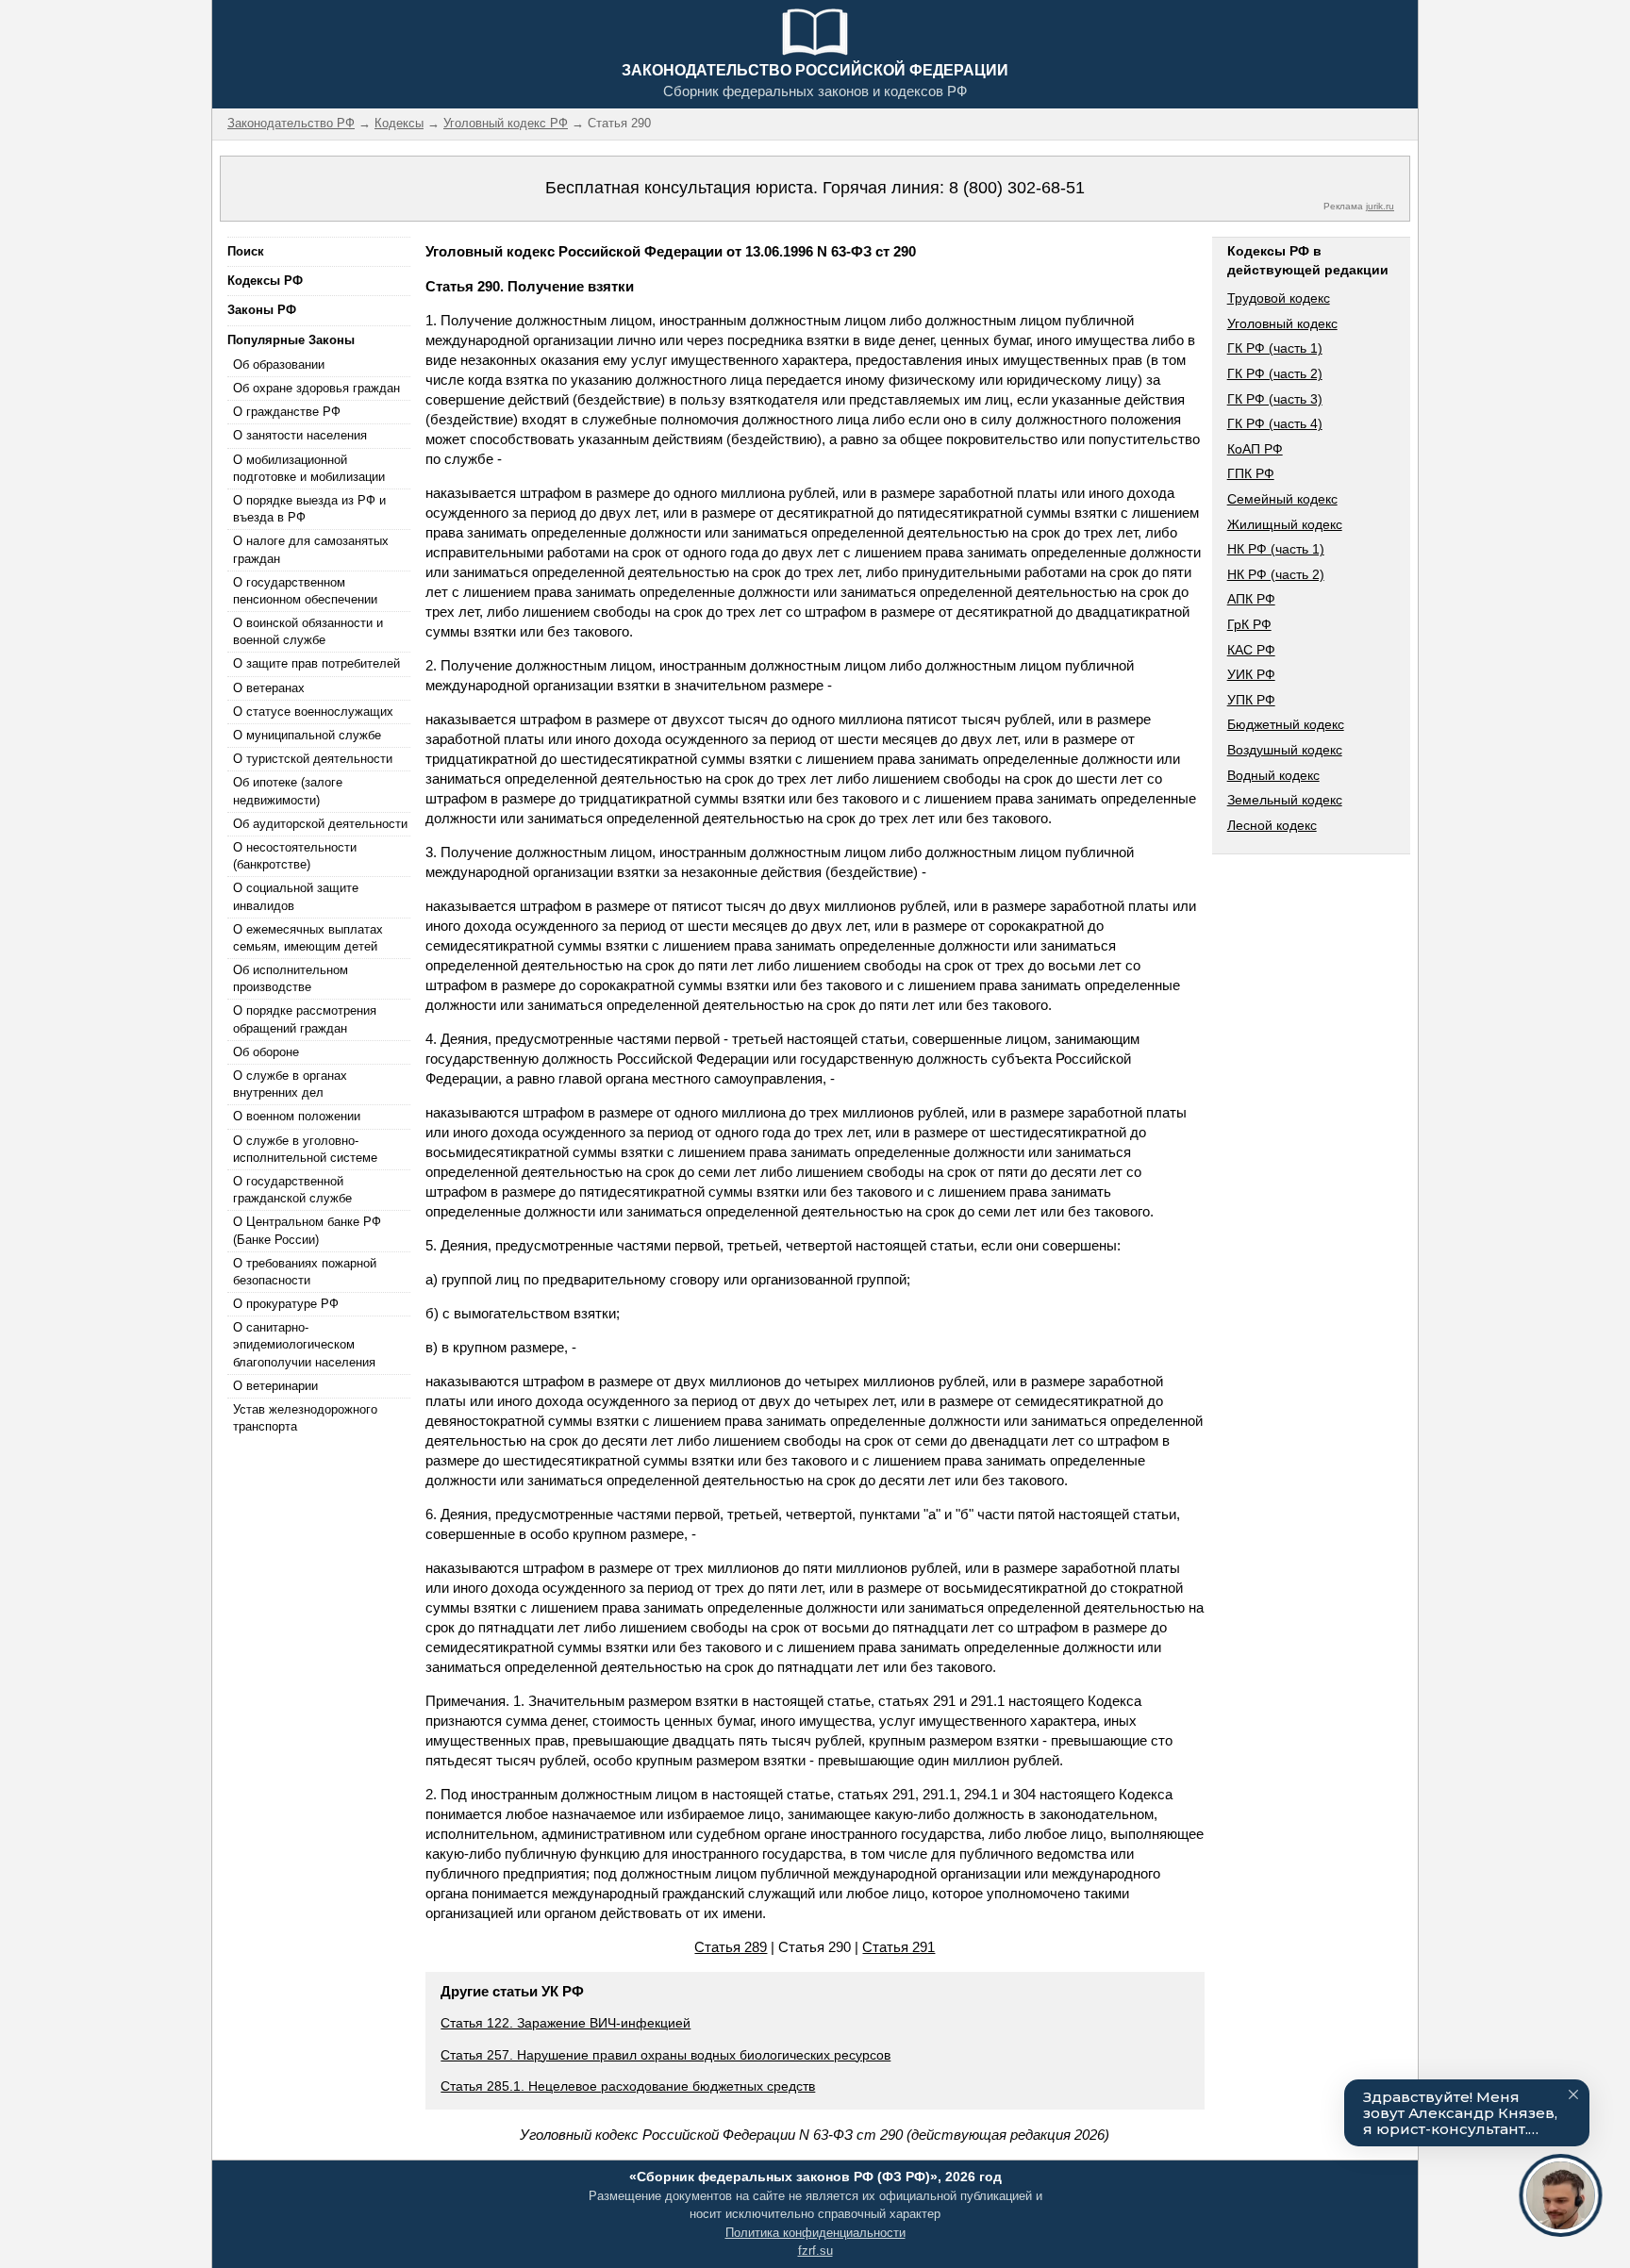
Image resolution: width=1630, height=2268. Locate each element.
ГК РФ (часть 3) (1275, 399)
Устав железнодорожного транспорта (305, 1418)
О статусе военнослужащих (313, 712)
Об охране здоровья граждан (316, 388)
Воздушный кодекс (1285, 750)
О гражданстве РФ (287, 412)
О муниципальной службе (307, 735)
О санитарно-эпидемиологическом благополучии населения (304, 1344)
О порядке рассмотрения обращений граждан (305, 1019)
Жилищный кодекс (1285, 524)
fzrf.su (815, 2251)
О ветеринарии (275, 1386)
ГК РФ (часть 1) (1275, 348)
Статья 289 (731, 1947)
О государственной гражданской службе (292, 1190)
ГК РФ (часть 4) (1275, 423)
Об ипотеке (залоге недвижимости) (288, 791)
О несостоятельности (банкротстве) (295, 856)
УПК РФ (1251, 700)
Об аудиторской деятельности (320, 824)
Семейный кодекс (1282, 499)
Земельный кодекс (1285, 800)
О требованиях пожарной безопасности (305, 1272)
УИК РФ (1251, 674)
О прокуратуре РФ (286, 1304)
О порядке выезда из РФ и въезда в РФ (309, 509)
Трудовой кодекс (1279, 298)
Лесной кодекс (1272, 825)
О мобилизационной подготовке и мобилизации (309, 468)
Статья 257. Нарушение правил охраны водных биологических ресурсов (665, 2055)
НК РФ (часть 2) (1276, 574)
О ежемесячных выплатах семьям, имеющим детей (308, 938)
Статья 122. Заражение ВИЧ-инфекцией (566, 2023)
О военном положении (297, 1116)
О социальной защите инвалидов (296, 896)
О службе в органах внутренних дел (290, 1084)
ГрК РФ (1249, 624)
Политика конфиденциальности (815, 2233)
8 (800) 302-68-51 (1017, 188)
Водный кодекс (1273, 775)
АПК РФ (1251, 599)
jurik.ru (1380, 206)
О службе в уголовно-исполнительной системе (305, 1149)
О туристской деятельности (313, 759)
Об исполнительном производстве (291, 978)
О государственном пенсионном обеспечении (305, 591)
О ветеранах (269, 688)
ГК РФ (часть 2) (1275, 373)
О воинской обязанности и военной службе (308, 631)
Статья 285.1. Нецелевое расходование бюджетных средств (628, 2086)
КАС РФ (1251, 650)
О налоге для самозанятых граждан (311, 549)
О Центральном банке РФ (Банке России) (307, 1230)
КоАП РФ (1255, 449)
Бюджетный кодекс (1286, 724)
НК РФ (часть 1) (1276, 549)
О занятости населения (300, 435)
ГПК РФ (1251, 473)
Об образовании (279, 364)
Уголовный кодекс (1282, 323)
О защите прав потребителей (316, 663)
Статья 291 (898, 1947)
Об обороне (266, 1052)
